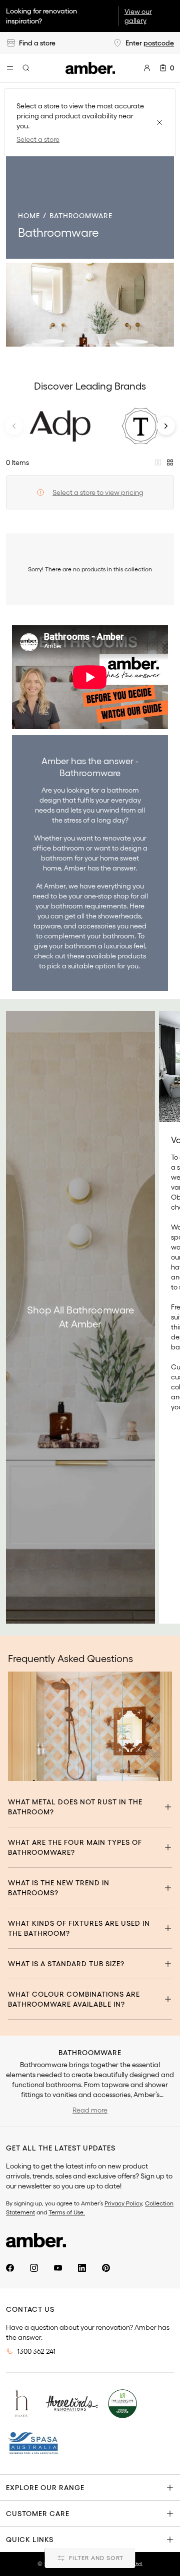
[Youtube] (58, 2268)
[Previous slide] (14, 426)
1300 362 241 (36, 2351)
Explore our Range (45, 2488)
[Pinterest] (106, 2268)
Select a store (38, 139)
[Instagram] (34, 2268)
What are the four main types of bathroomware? (75, 1847)
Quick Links (30, 2540)
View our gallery (138, 16)
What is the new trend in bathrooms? (59, 1888)
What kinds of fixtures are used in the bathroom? (79, 1928)
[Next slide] (166, 426)
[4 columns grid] (170, 462)
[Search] (26, 68)
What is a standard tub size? (66, 1964)
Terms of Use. (67, 2212)
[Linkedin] (82, 2268)
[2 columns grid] (158, 462)
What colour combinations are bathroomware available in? (74, 1999)
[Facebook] (10, 2268)
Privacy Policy (123, 2203)
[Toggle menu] (10, 68)
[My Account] (147, 68)
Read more (90, 2110)
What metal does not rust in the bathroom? (75, 1807)
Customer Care (38, 2514)
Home (29, 216)
